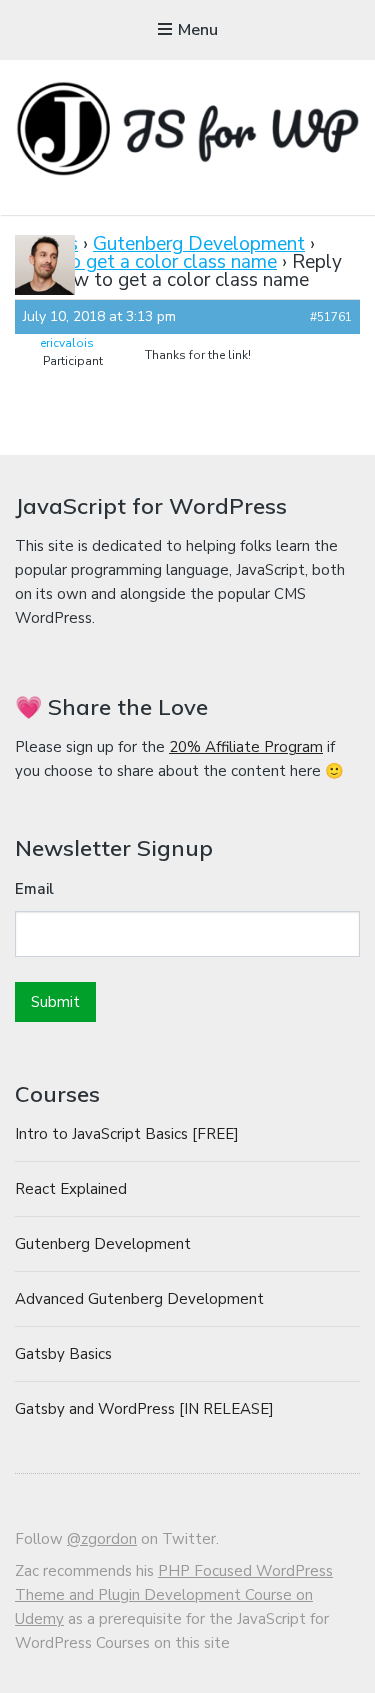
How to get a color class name (146, 262)
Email (34, 889)
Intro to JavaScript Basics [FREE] (127, 1134)
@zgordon (102, 1539)
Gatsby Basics (63, 1354)
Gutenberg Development (199, 244)
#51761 (331, 317)
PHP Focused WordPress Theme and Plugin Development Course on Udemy (174, 1595)
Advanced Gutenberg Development (139, 1299)
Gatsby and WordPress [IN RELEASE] (144, 1409)
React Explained (71, 1189)
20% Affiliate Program (246, 747)
